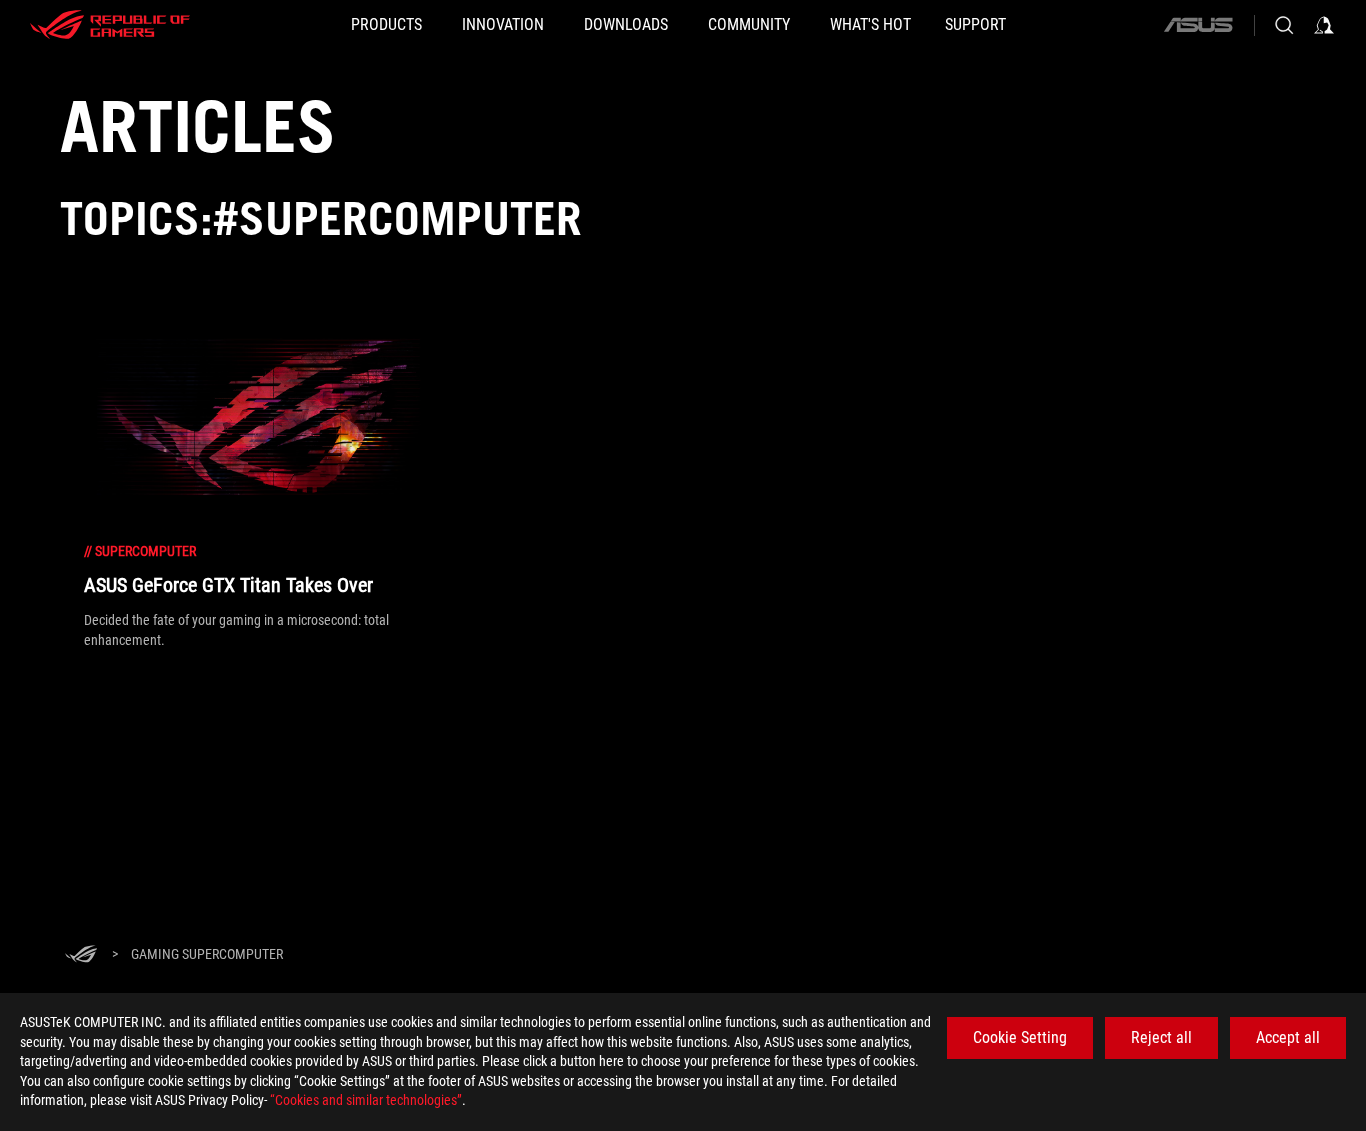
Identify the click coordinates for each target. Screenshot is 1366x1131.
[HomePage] (81, 955)
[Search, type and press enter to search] (1284, 25)
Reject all (1161, 1037)
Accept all (1288, 1037)
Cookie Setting (1020, 1037)
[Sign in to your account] (1324, 25)
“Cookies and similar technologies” (366, 1100)
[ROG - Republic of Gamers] (110, 25)
